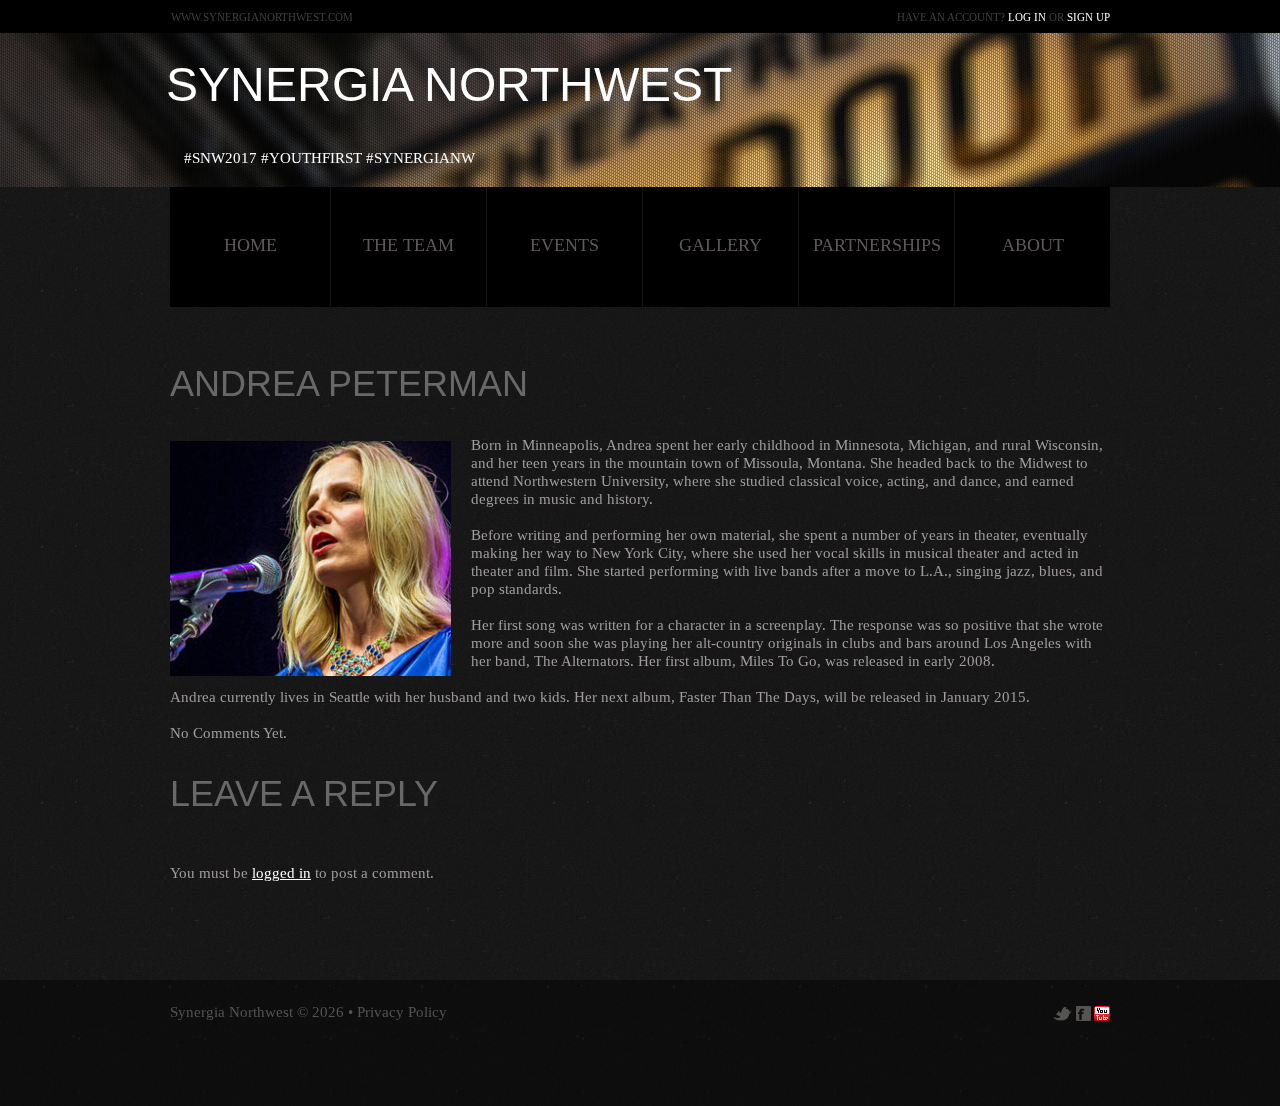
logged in (281, 873)
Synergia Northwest (449, 84)
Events (564, 245)
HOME (250, 245)
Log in (1027, 17)
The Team (408, 245)
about (1033, 245)
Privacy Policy (402, 1012)
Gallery (720, 245)
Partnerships (877, 245)
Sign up (1088, 17)
